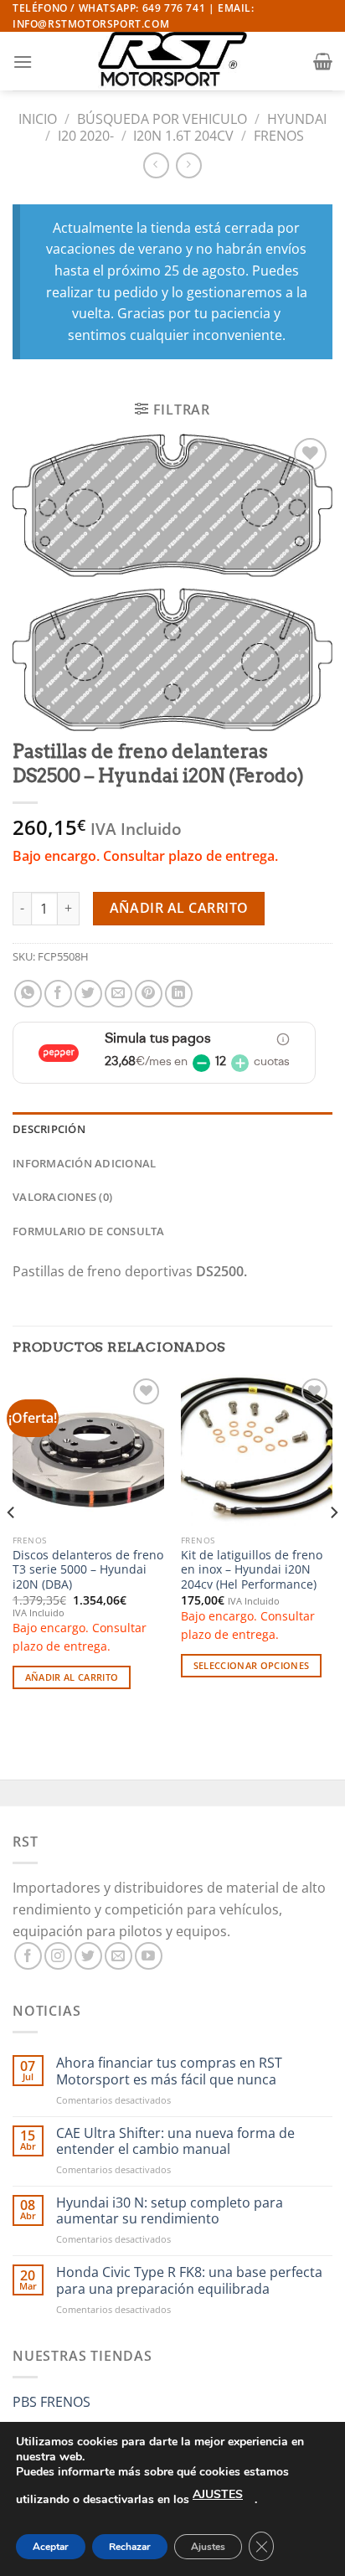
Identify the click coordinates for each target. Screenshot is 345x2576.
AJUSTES (218, 2494)
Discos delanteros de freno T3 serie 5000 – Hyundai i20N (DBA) (88, 1570)
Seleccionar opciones (252, 1665)
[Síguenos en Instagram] (58, 1956)
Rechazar (130, 2547)
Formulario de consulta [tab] (89, 1231)
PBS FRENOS (51, 2402)
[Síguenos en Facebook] (28, 1956)
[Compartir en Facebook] (58, 994)
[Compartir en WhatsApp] (28, 994)
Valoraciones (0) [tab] (62, 1197)
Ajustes (208, 2547)
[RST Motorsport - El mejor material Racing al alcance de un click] (172, 61)
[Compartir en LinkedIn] (179, 994)
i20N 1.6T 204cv (183, 136)
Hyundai (297, 119)
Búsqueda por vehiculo (162, 119)
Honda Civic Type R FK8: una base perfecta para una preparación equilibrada (189, 2280)
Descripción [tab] (49, 1129)
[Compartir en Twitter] (88, 994)
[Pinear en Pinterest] (149, 994)
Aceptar (51, 2547)
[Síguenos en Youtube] (149, 1956)
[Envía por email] (118, 994)
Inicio (38, 119)
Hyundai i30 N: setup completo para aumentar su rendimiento (170, 2211)
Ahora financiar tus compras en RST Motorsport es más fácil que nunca (169, 2071)
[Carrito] (323, 61)
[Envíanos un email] (118, 1956)
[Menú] (23, 62)
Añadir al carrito (179, 908)
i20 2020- (86, 136)
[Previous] (12, 1546)
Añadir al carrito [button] (72, 1677)
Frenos (279, 136)
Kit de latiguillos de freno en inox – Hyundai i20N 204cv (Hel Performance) (252, 1570)
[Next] (333, 1546)
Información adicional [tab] (84, 1163)
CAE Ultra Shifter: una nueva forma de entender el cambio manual (175, 2141)
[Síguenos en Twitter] (88, 1956)
